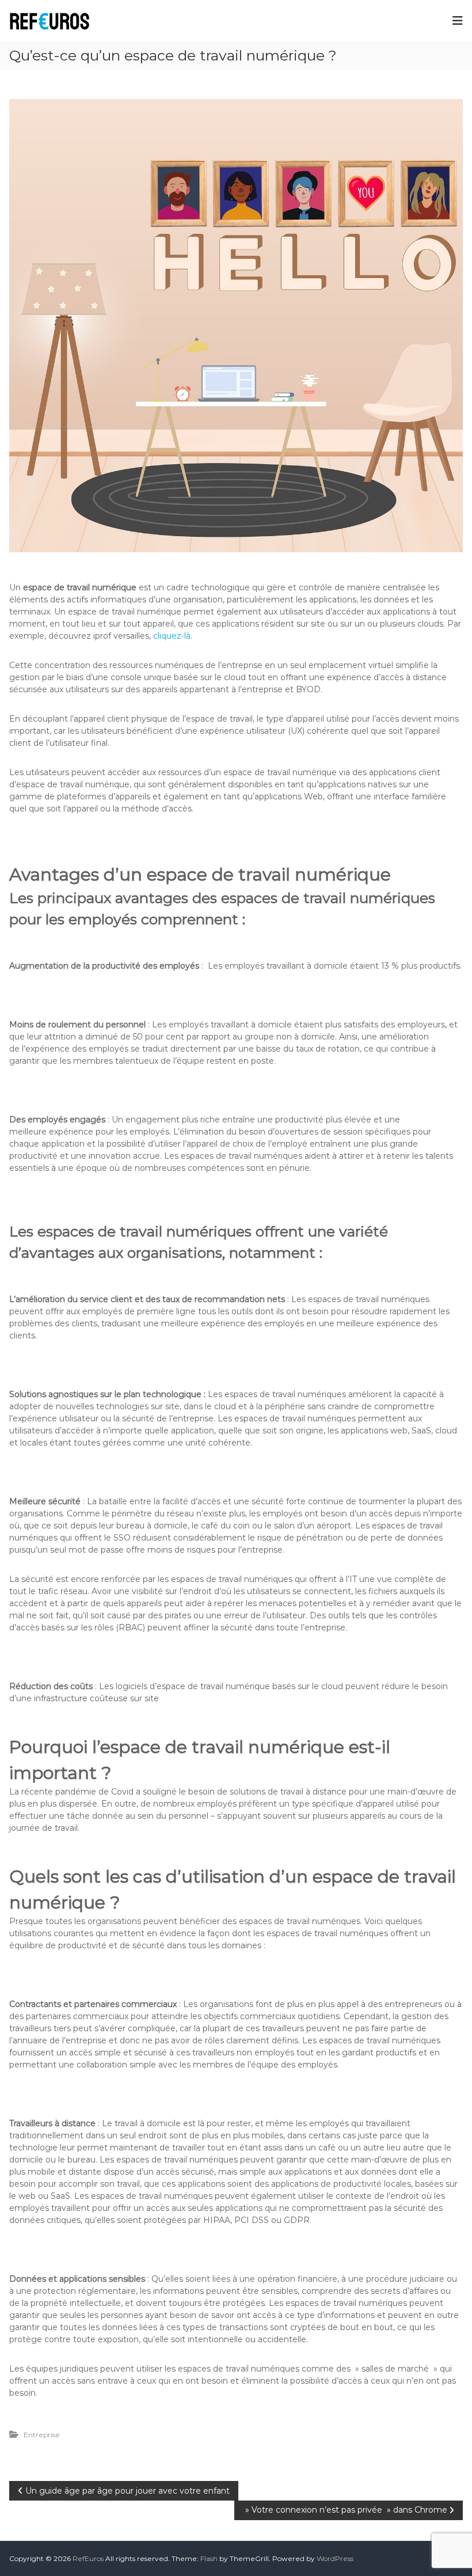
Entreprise (42, 2435)
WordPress (335, 2558)
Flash (209, 2558)
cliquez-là (172, 636)
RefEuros (88, 2558)
